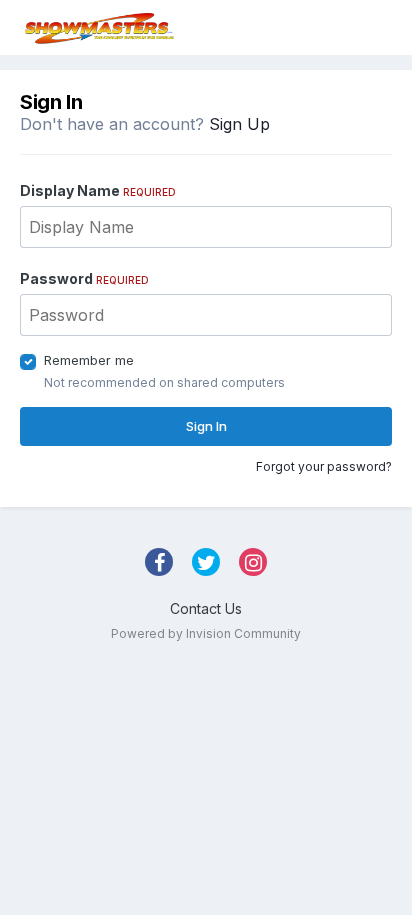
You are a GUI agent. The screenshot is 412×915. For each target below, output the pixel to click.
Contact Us (206, 608)
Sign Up (239, 124)
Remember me (89, 360)
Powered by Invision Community (206, 633)
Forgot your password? (324, 466)
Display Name (98, 190)
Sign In (206, 426)
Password (84, 278)
